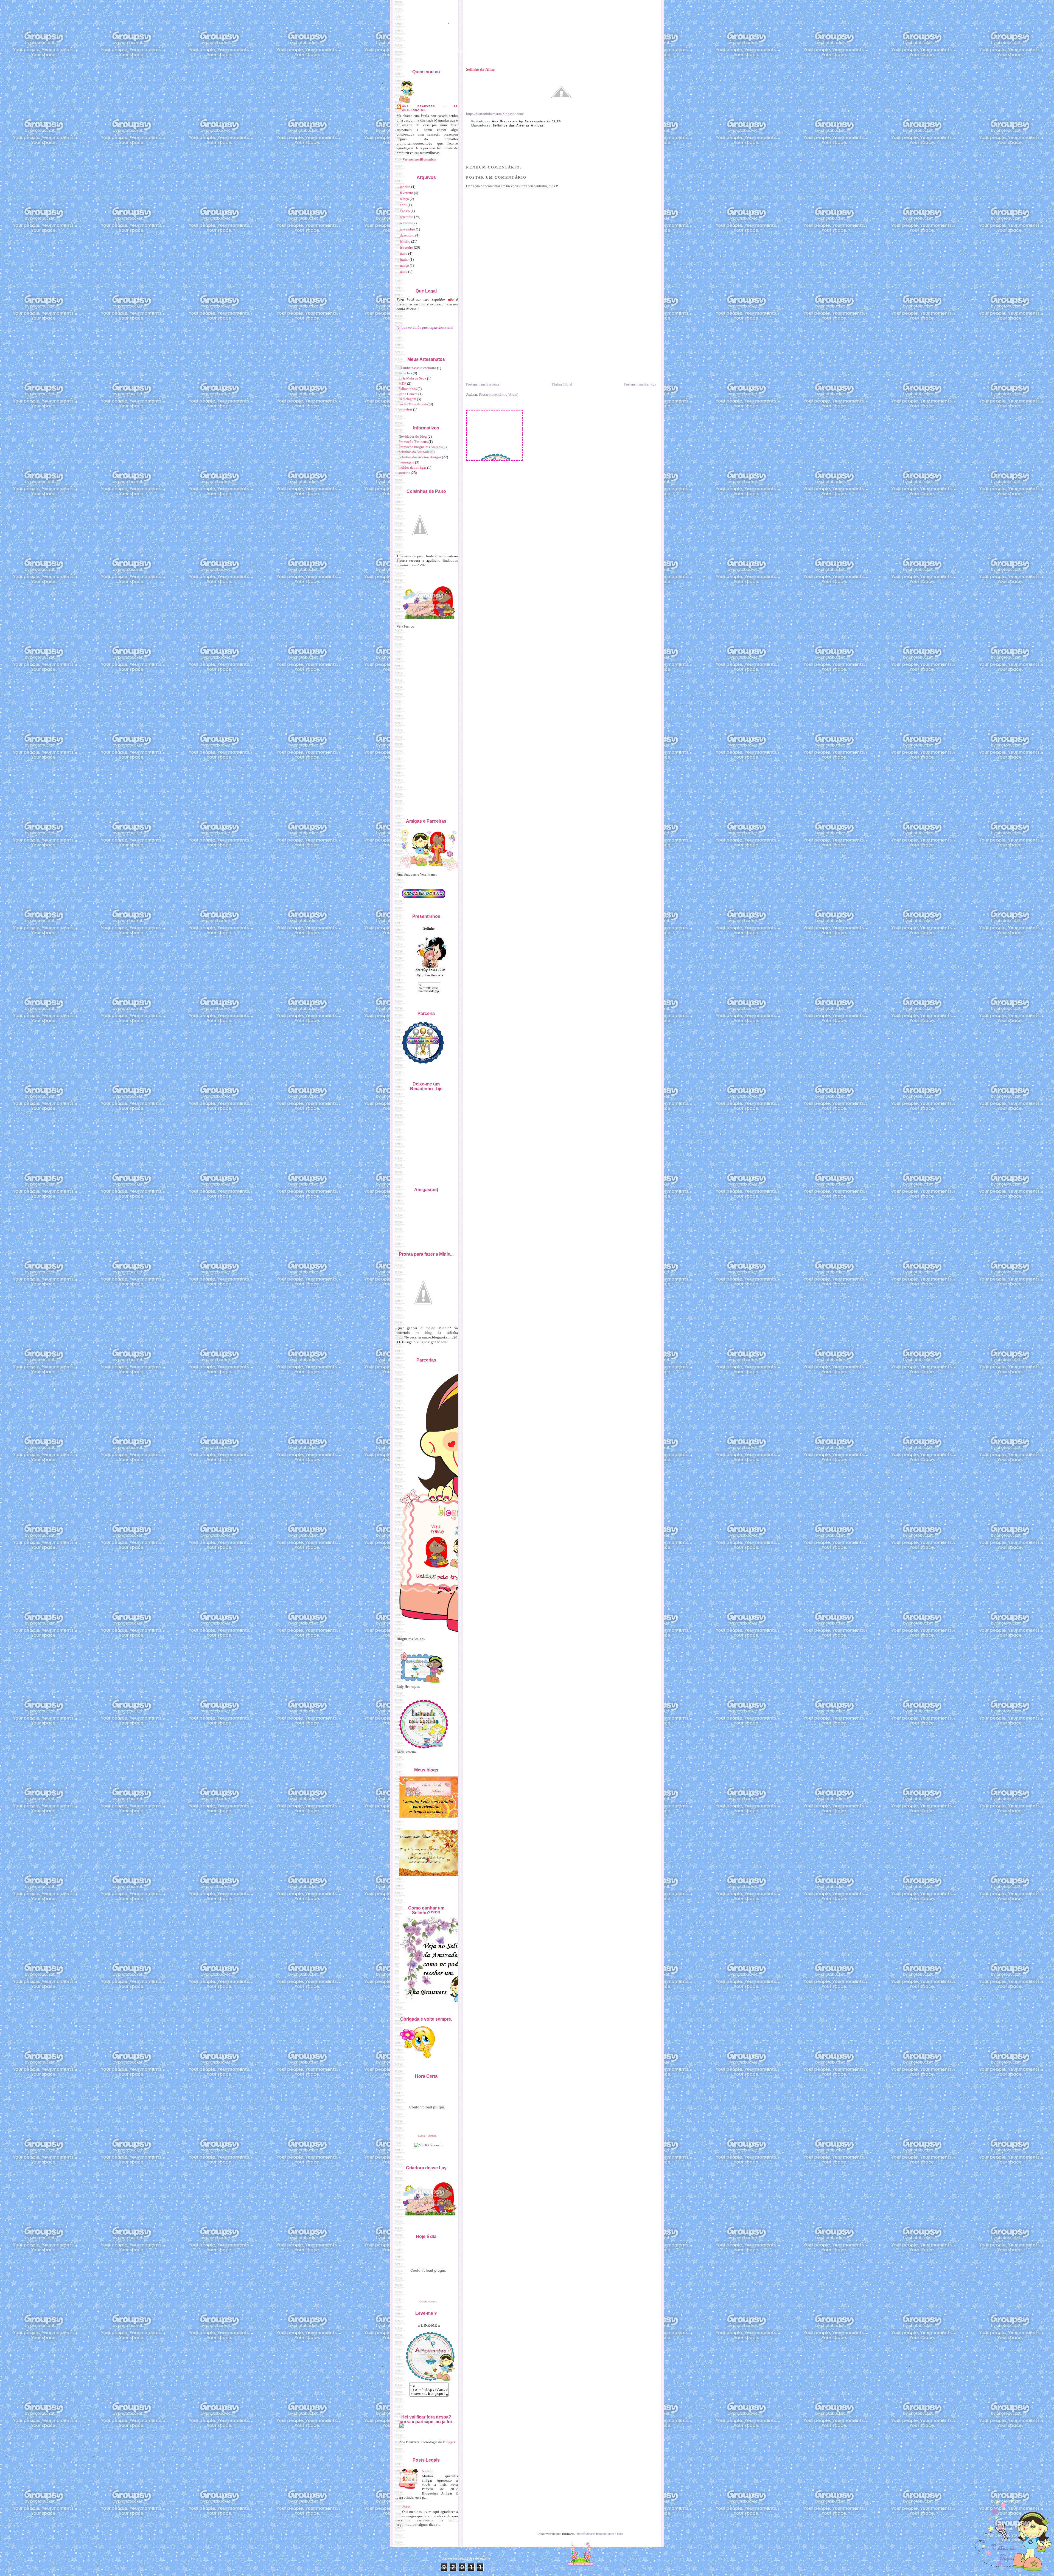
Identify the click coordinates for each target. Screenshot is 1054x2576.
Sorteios (537, 51)
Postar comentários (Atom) (499, 394)
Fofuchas (405, 373)
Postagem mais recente (483, 384)
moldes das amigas (412, 467)
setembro (407, 217)
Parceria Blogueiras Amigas (506, 51)
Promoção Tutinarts (413, 442)
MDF (402, 383)
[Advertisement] (507, 343)
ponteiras (405, 409)
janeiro (405, 187)
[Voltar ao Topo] (1012, 2531)
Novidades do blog (413, 436)
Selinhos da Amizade (414, 452)
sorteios (404, 473)
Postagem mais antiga (640, 384)
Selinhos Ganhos (469, 51)
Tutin (620, 2534)
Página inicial (562, 384)
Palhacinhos (408, 389)
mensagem (406, 462)
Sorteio (427, 2471)
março (404, 199)
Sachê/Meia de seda (413, 404)
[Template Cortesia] (580, 2551)
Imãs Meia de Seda (412, 378)
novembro (407, 229)
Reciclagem (407, 399)
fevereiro (407, 193)
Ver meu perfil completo (419, 159)
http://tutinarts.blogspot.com (596, 2534)
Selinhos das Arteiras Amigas (518, 125)
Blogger (449, 2442)
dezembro (407, 235)
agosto (405, 211)
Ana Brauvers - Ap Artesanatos (519, 121)
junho (404, 259)
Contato (587, 51)
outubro (406, 223)
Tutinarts (556, 51)
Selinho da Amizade (438, 51)
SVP (572, 51)
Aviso (406, 2507)
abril (403, 205)
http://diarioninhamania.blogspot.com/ (495, 114)
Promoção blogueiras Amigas (420, 447)
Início (414, 51)
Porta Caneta (408, 394)
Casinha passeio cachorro (417, 368)
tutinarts (432, 2302)
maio (404, 253)
